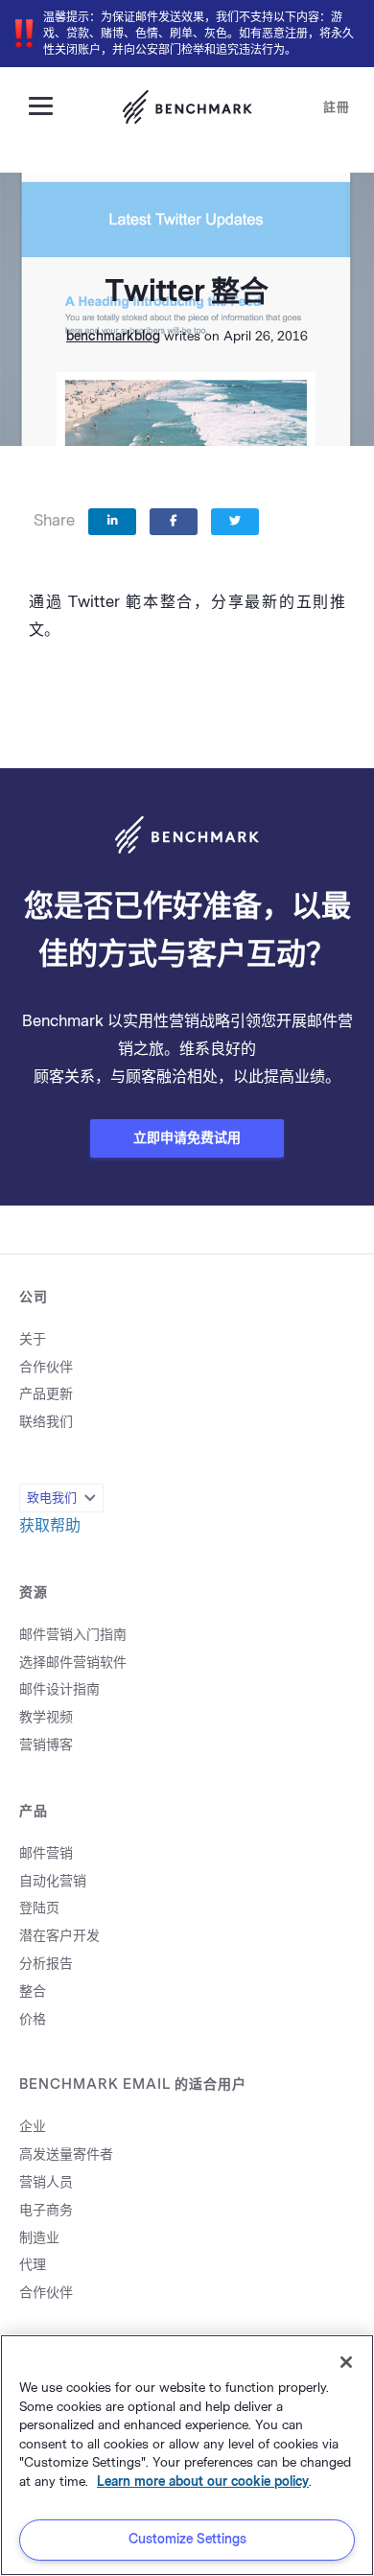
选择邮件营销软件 (73, 1663)
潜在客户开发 (59, 1936)
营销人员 (46, 2182)
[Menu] (48, 105)
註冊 (337, 107)
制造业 (39, 2238)
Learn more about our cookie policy (203, 2482)
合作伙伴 (46, 1367)
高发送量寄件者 (66, 2154)
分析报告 (46, 1964)
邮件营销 (46, 1853)
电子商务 (46, 2210)
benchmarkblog (113, 336)
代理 (33, 2265)
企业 (33, 2127)
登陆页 (39, 1908)
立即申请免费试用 (187, 1138)
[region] (187, 2455)
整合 (33, 1991)
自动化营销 (53, 1881)
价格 (33, 2019)
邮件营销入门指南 (73, 1635)
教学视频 (46, 1717)
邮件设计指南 (59, 1689)
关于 (33, 1339)
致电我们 (52, 1498)
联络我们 (46, 1422)
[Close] (346, 2362)
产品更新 (46, 1394)
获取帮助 (50, 1525)
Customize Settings (187, 2539)
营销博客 (46, 1745)
